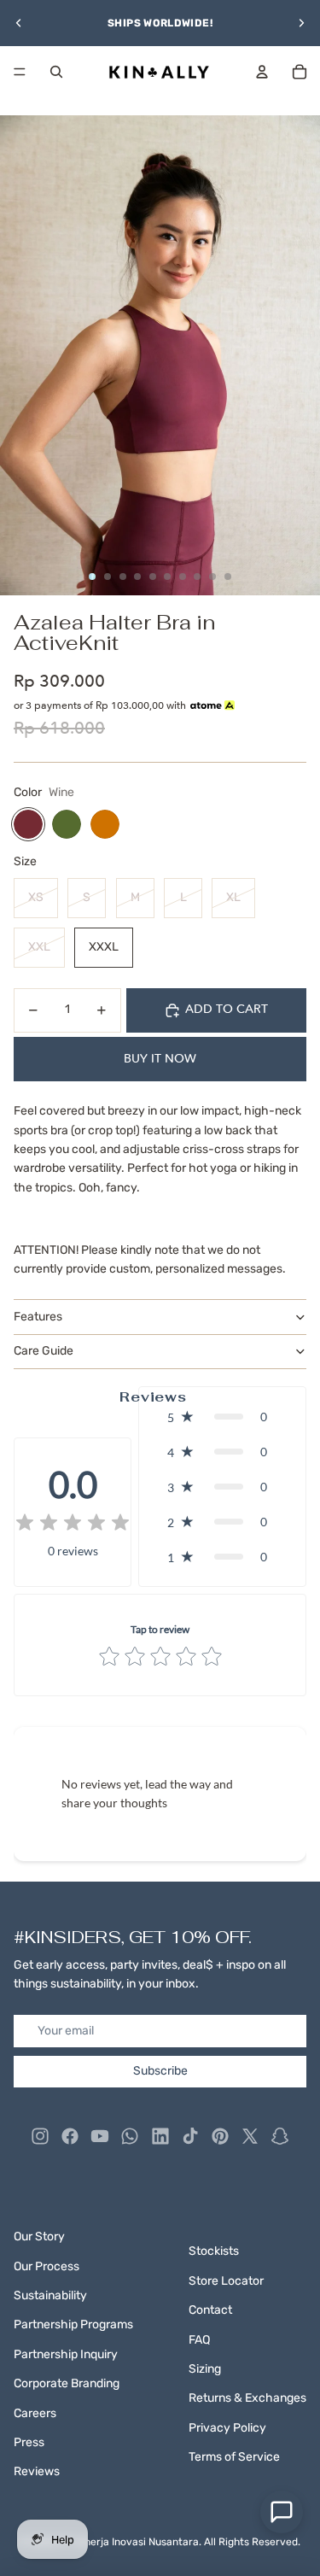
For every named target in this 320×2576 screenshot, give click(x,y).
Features (38, 1317)
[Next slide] (301, 23)
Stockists (214, 2251)
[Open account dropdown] (262, 72)
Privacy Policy (227, 2428)
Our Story (39, 2236)
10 (228, 577)
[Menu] (20, 72)
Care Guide (44, 1351)
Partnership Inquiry (66, 2354)
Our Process (47, 2266)
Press (29, 2442)
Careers (35, 2413)
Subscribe (160, 2071)
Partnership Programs (73, 2324)
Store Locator (226, 2281)
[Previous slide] (19, 23)
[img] (73, 1524)
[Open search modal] (56, 72)
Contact (210, 2310)
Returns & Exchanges (247, 2398)
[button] (222, 1417)
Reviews (37, 2471)
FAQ (199, 2340)
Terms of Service (234, 2457)
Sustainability (50, 2295)
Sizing (205, 2369)
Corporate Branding (67, 2383)
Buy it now (160, 1059)
